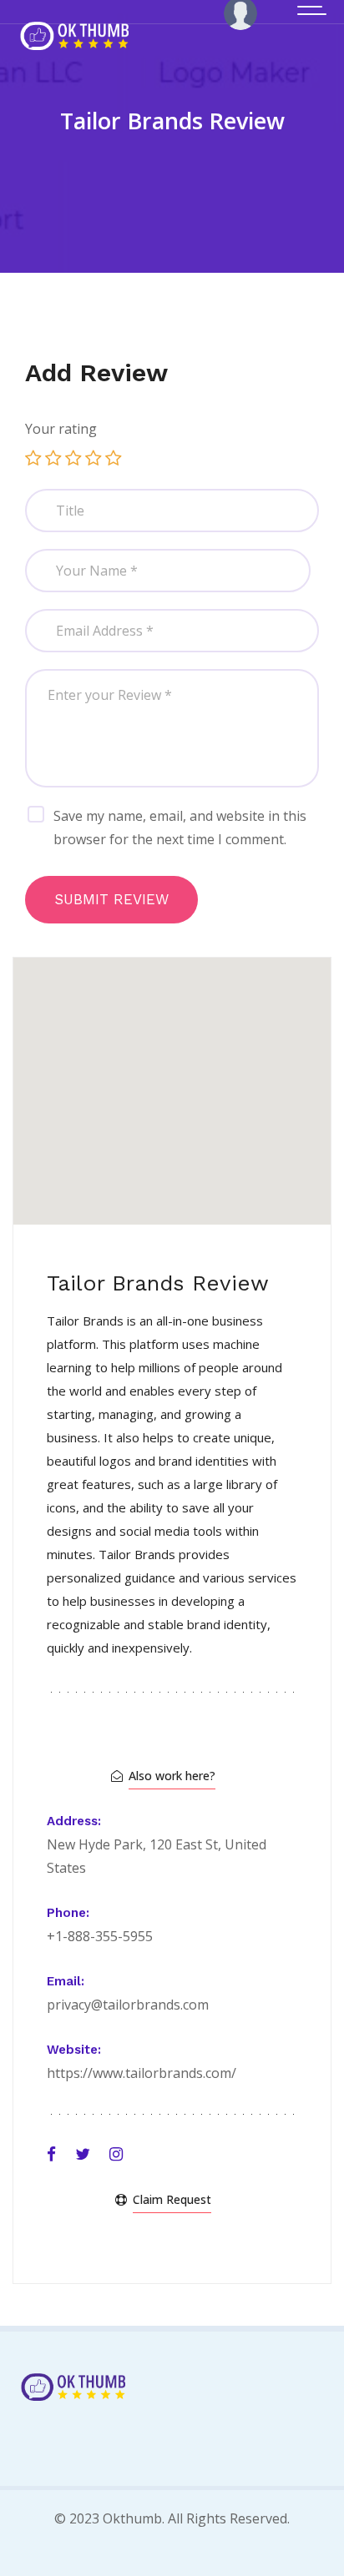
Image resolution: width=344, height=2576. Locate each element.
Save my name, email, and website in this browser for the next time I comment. (180, 828)
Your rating (61, 429)
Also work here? (172, 1776)
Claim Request (172, 2199)
